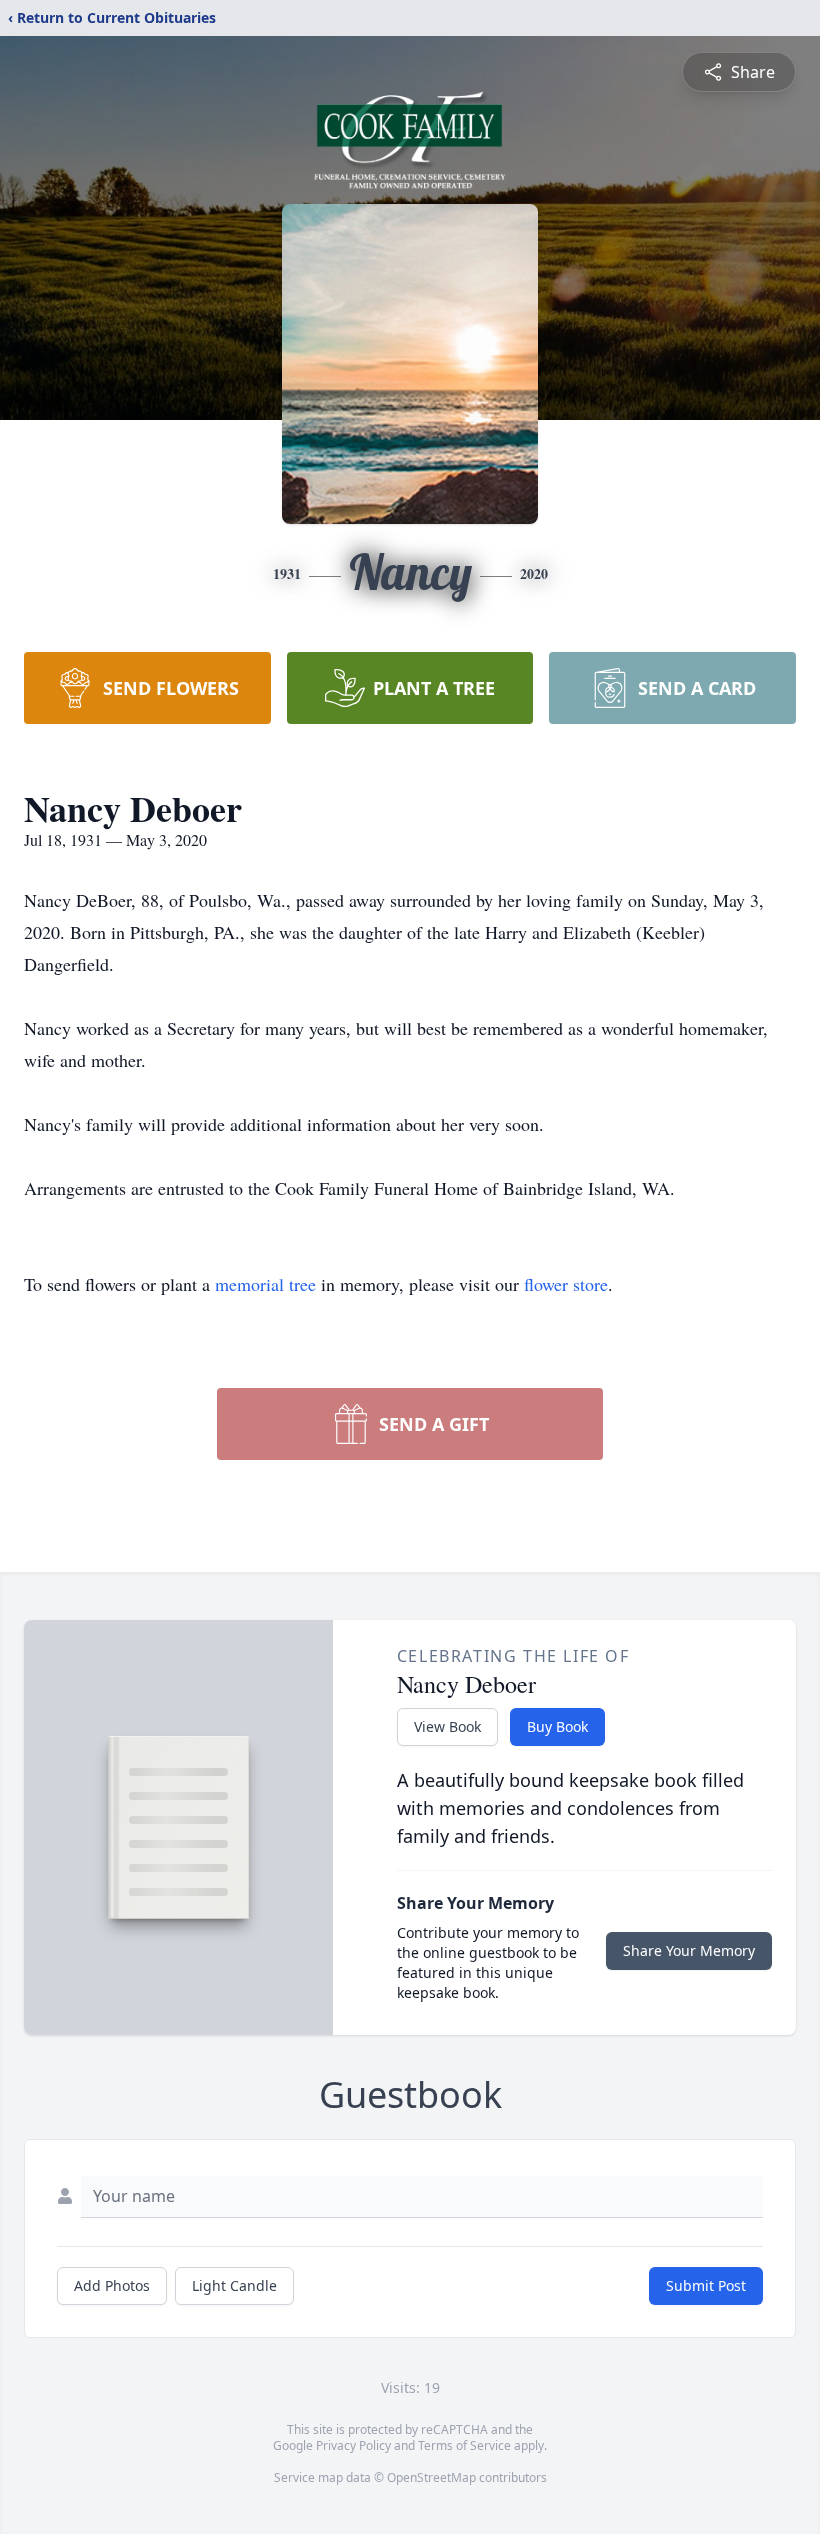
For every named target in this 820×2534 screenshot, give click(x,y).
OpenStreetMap (431, 2477)
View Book (447, 1726)
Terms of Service (464, 2445)
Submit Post (706, 2285)
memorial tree (265, 1284)
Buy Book (557, 1726)
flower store (566, 1284)
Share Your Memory (689, 1950)
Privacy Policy (353, 2445)
